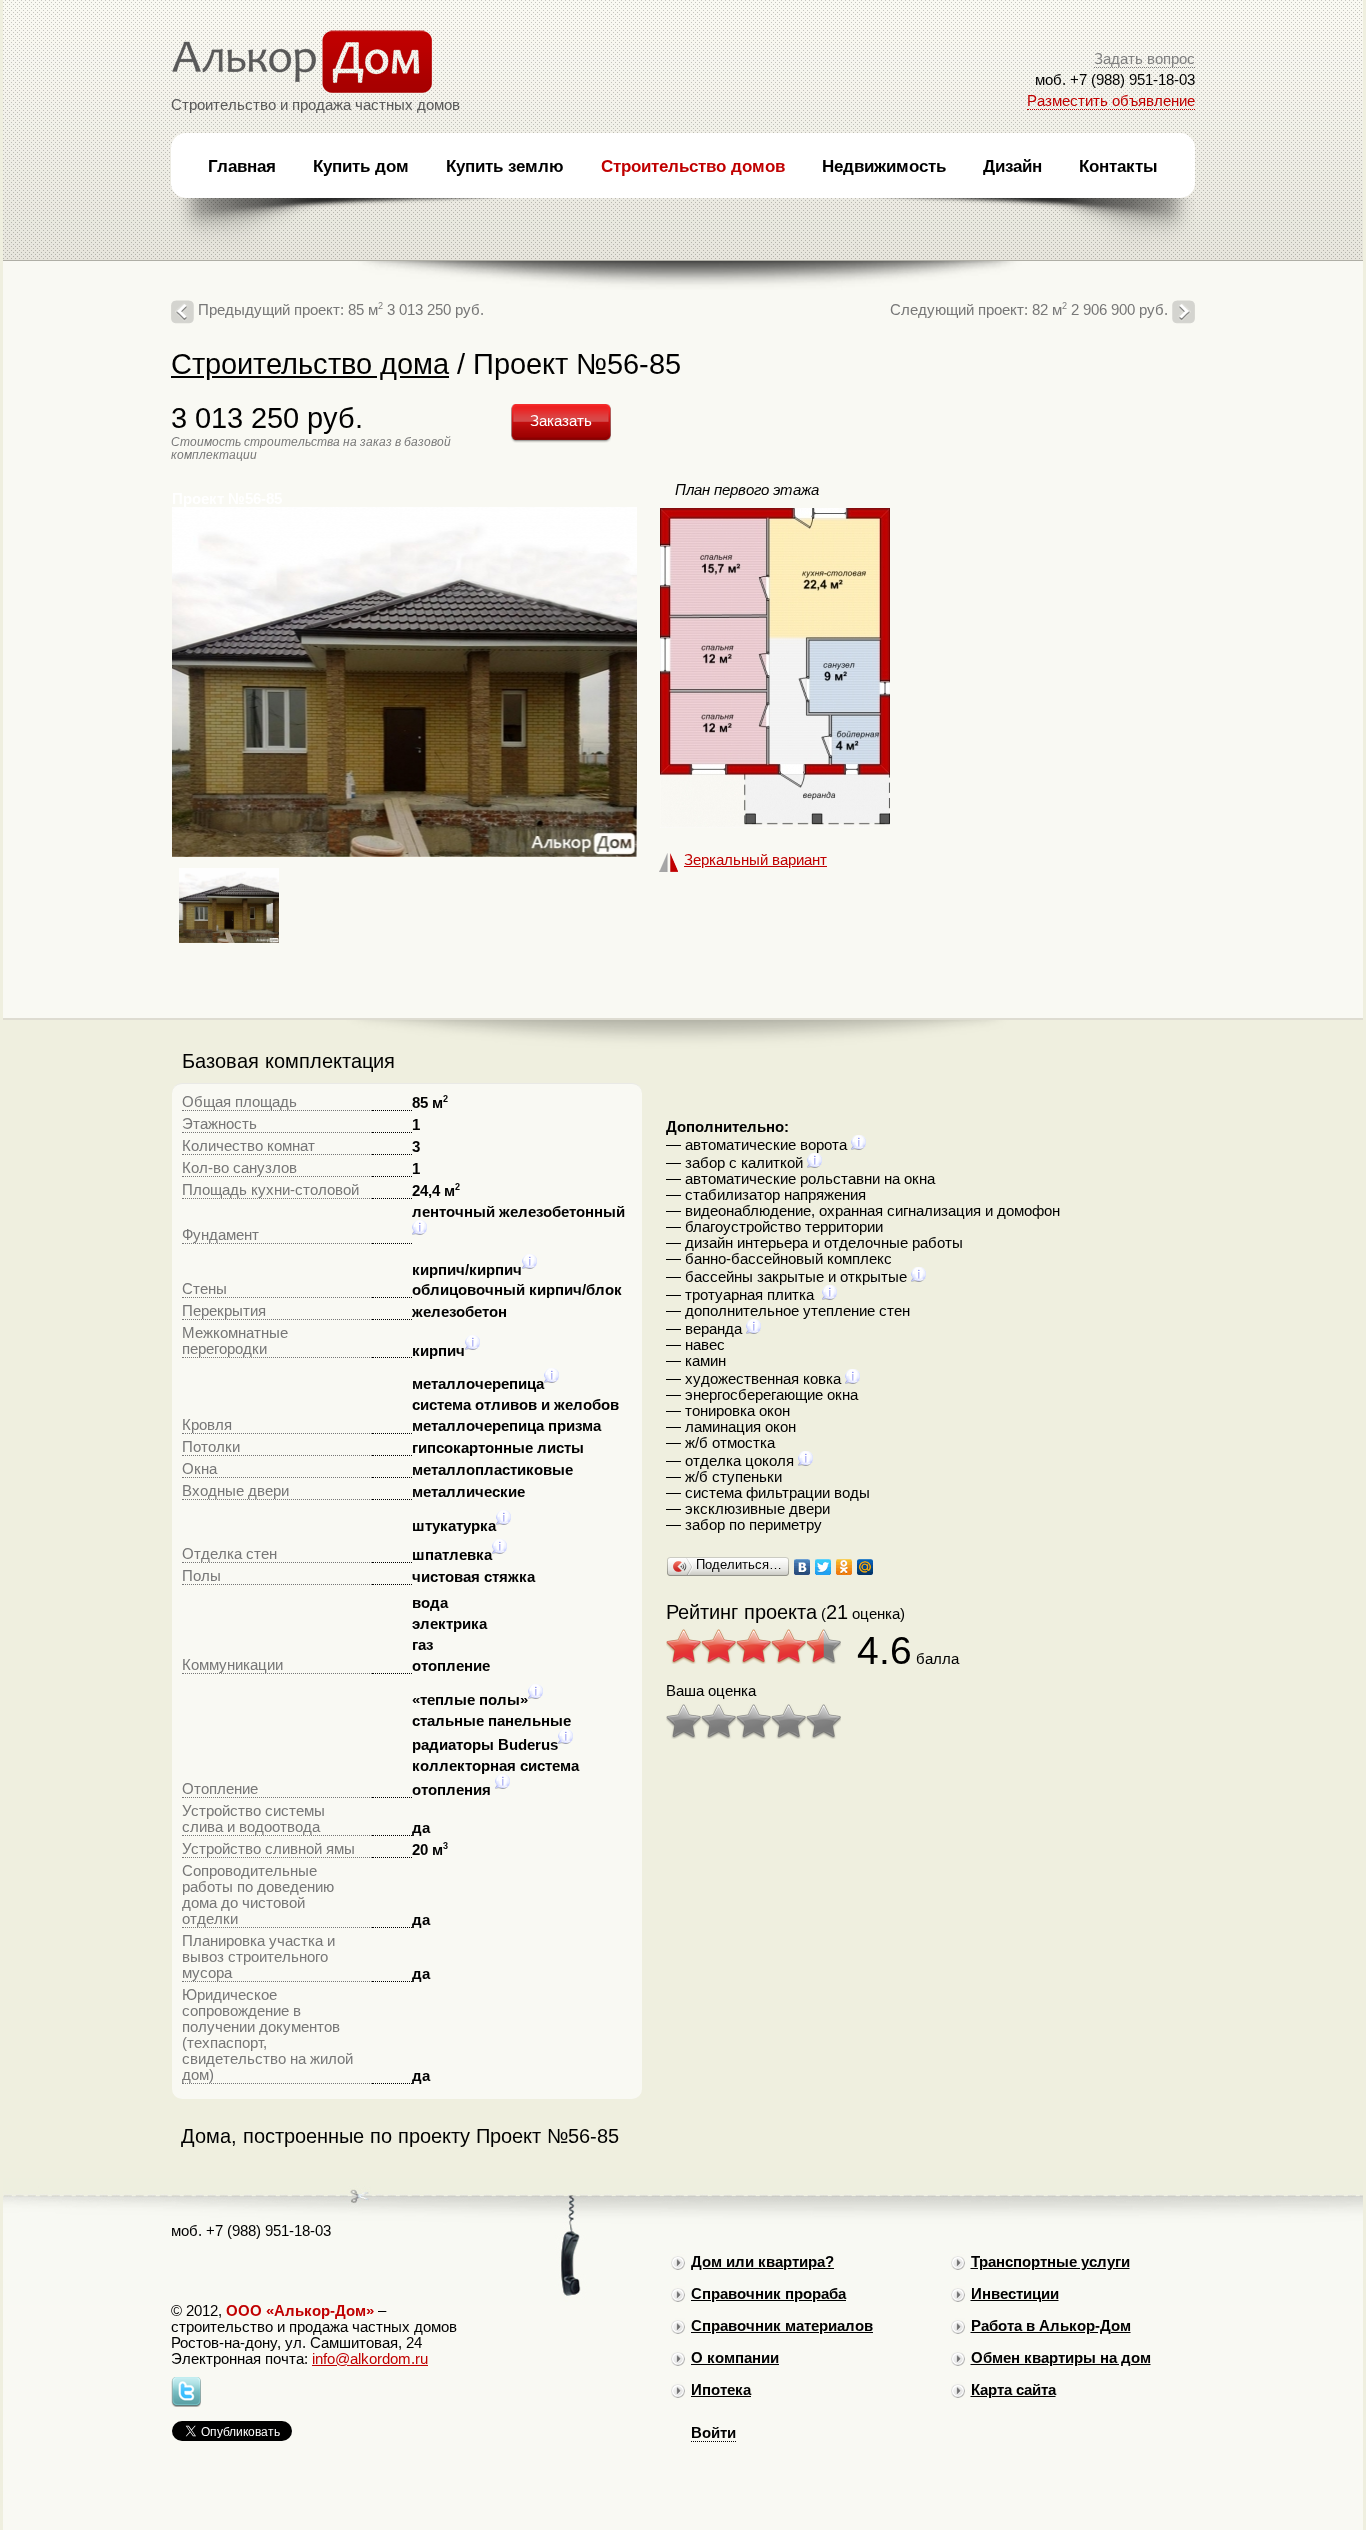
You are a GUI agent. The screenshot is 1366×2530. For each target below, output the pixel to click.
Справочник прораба (768, 2294)
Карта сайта (1013, 2390)
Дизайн (1012, 166)
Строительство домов (693, 166)
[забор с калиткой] (814, 1163)
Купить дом (361, 166)
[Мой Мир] (865, 1567)
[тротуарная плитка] (829, 1295)
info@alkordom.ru (370, 2359)
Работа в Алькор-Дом (1051, 2326)
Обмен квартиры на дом (1061, 2358)
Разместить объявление (1111, 101)
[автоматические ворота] (858, 1145)
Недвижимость (884, 166)
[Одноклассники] (844, 1567)
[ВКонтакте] (802, 1567)
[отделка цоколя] (805, 1461)
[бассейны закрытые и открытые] (918, 1277)
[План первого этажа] (775, 823)
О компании (735, 2358)
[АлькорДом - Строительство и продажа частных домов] (302, 89)
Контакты (1118, 166)
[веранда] (753, 1329)
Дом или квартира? (762, 2262)
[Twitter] (823, 1567)
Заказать (561, 421)
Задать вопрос (1144, 59)
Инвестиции (1015, 2294)
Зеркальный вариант (755, 860)
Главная (242, 166)
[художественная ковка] (852, 1379)
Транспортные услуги (1050, 2262)
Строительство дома (310, 363)
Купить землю (505, 166)
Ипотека (721, 2390)
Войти (713, 2433)
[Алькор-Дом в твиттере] (186, 2402)
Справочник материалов (782, 2326)
